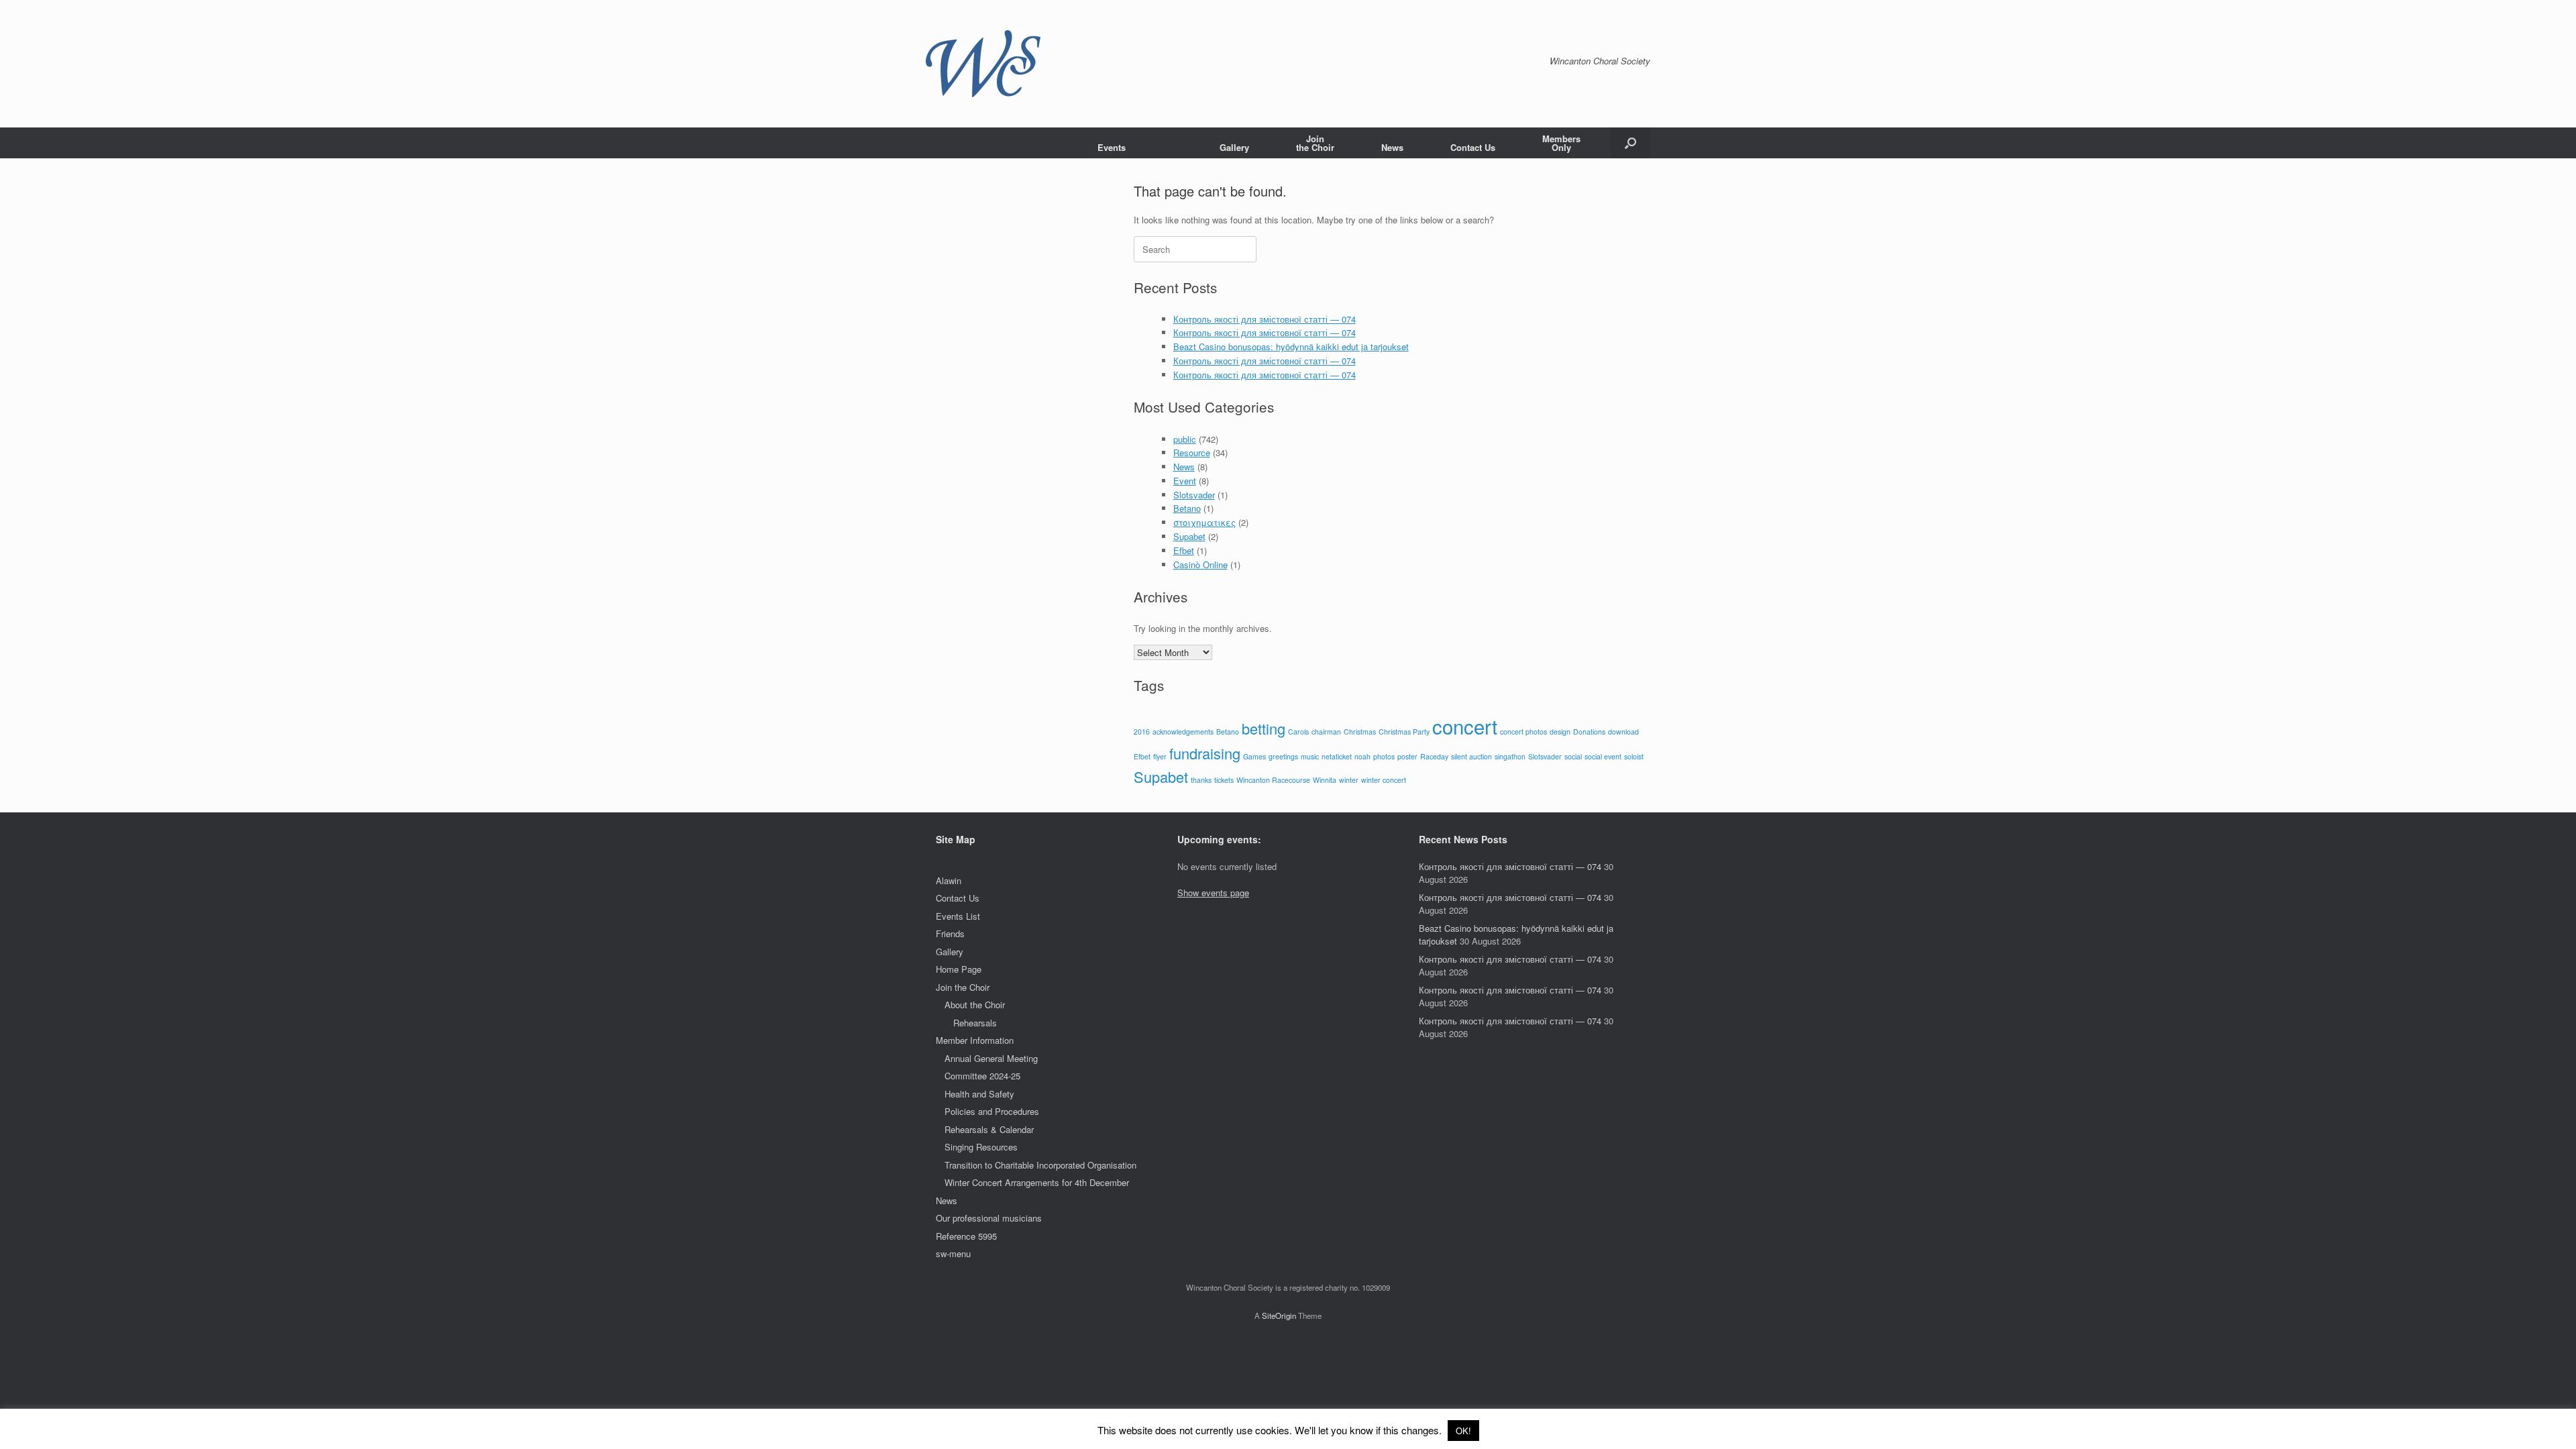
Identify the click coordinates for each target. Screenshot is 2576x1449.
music (1310, 756)
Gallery (1234, 147)
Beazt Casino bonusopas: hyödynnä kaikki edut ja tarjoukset (1291, 346)
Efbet (1184, 550)
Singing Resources (981, 1147)
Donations (1589, 732)
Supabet (1189, 536)
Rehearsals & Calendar (989, 1129)
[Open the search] (1630, 143)
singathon (1510, 756)
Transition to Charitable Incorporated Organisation (1040, 1165)
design (1560, 732)
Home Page (959, 969)
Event (1185, 481)
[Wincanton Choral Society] (983, 64)
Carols (1298, 732)
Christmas (1360, 732)
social (1573, 756)
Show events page (1213, 893)
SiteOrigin (1279, 1316)
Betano (1187, 508)
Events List (958, 916)
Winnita (1325, 780)
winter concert (1384, 780)
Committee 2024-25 (982, 1076)
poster (1407, 756)
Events (1112, 147)
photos (1384, 756)
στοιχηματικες (1204, 522)
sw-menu (953, 1253)
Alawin (949, 880)
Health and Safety (979, 1094)
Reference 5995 (966, 1236)
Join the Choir (963, 987)
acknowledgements (1183, 732)
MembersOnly (1561, 143)
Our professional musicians (989, 1218)
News (1392, 147)
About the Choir (975, 1005)
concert (1465, 726)
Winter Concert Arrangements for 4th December (1037, 1182)
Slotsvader (1194, 495)
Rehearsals (975, 1023)
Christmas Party (1404, 732)
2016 (1142, 732)
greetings (1283, 756)
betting (1264, 728)
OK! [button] (1463, 1431)
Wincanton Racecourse (1273, 780)
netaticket (1337, 756)
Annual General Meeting (991, 1058)
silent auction (1471, 756)
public (1185, 439)
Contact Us (1473, 147)
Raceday (1434, 756)
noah (1362, 756)
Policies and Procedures (992, 1111)
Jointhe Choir (1315, 143)
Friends (950, 933)
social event (1603, 756)
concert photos (1523, 732)
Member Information (975, 1040)
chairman (1326, 732)
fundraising (1205, 753)
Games (1254, 756)
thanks (1201, 780)
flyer (1160, 756)
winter (1349, 780)
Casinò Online (1200, 565)
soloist (1634, 756)
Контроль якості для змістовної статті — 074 (1265, 319)
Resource (1192, 452)
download (1623, 732)
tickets (1224, 780)
